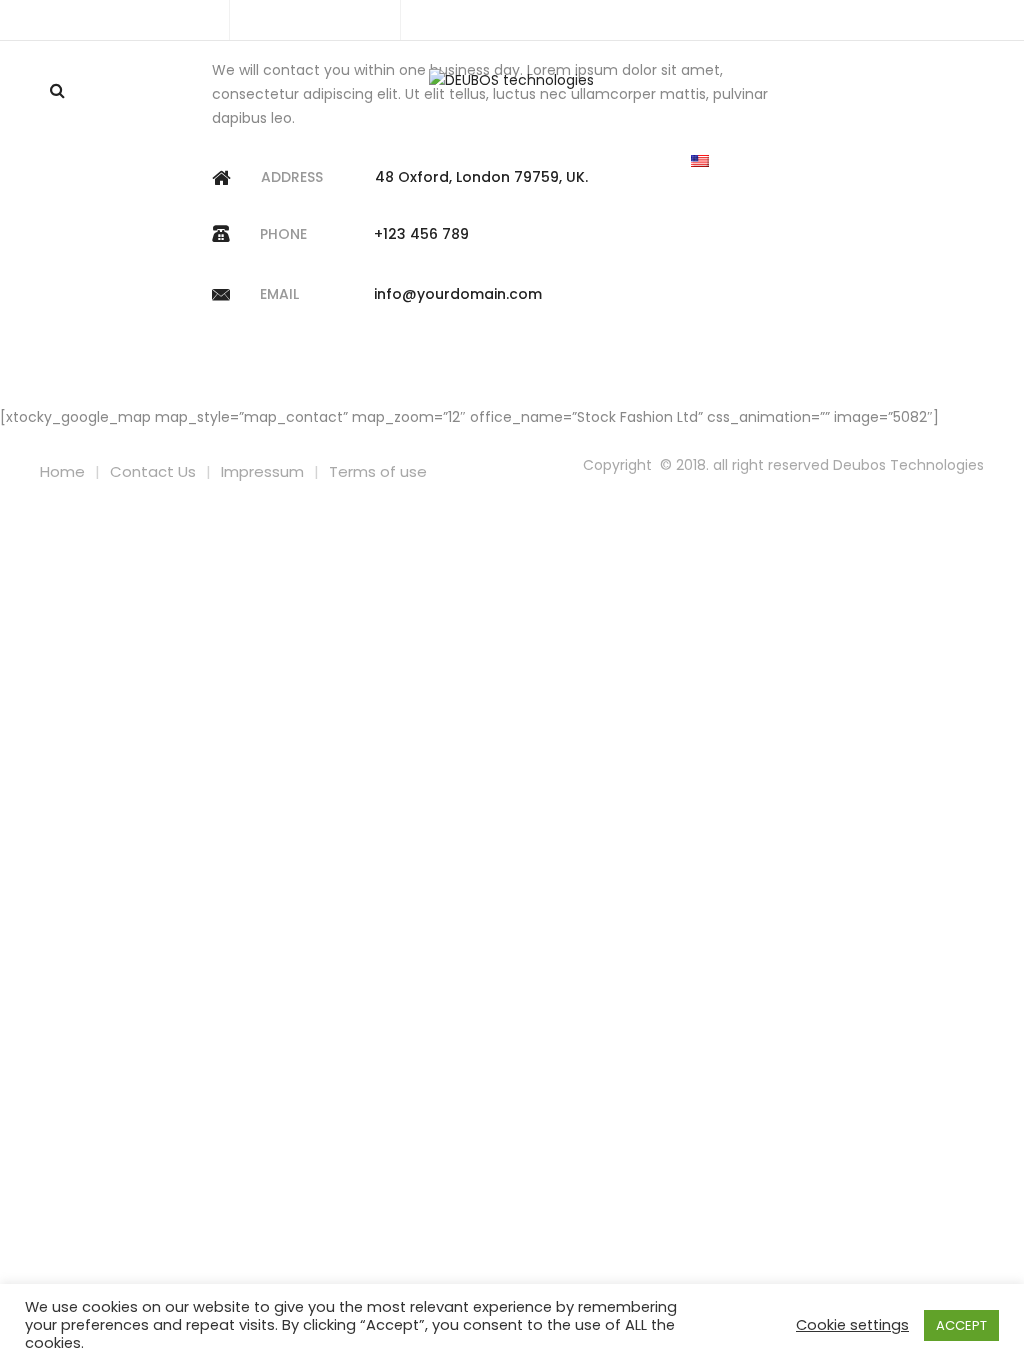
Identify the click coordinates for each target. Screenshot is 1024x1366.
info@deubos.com (326, 19)
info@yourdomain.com (458, 294)
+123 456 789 (421, 234)
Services (375, 161)
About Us (484, 161)
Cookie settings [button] (852, 1325)
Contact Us (606, 161)
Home (280, 161)
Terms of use (378, 471)
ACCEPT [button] (961, 1325)
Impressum (262, 471)
